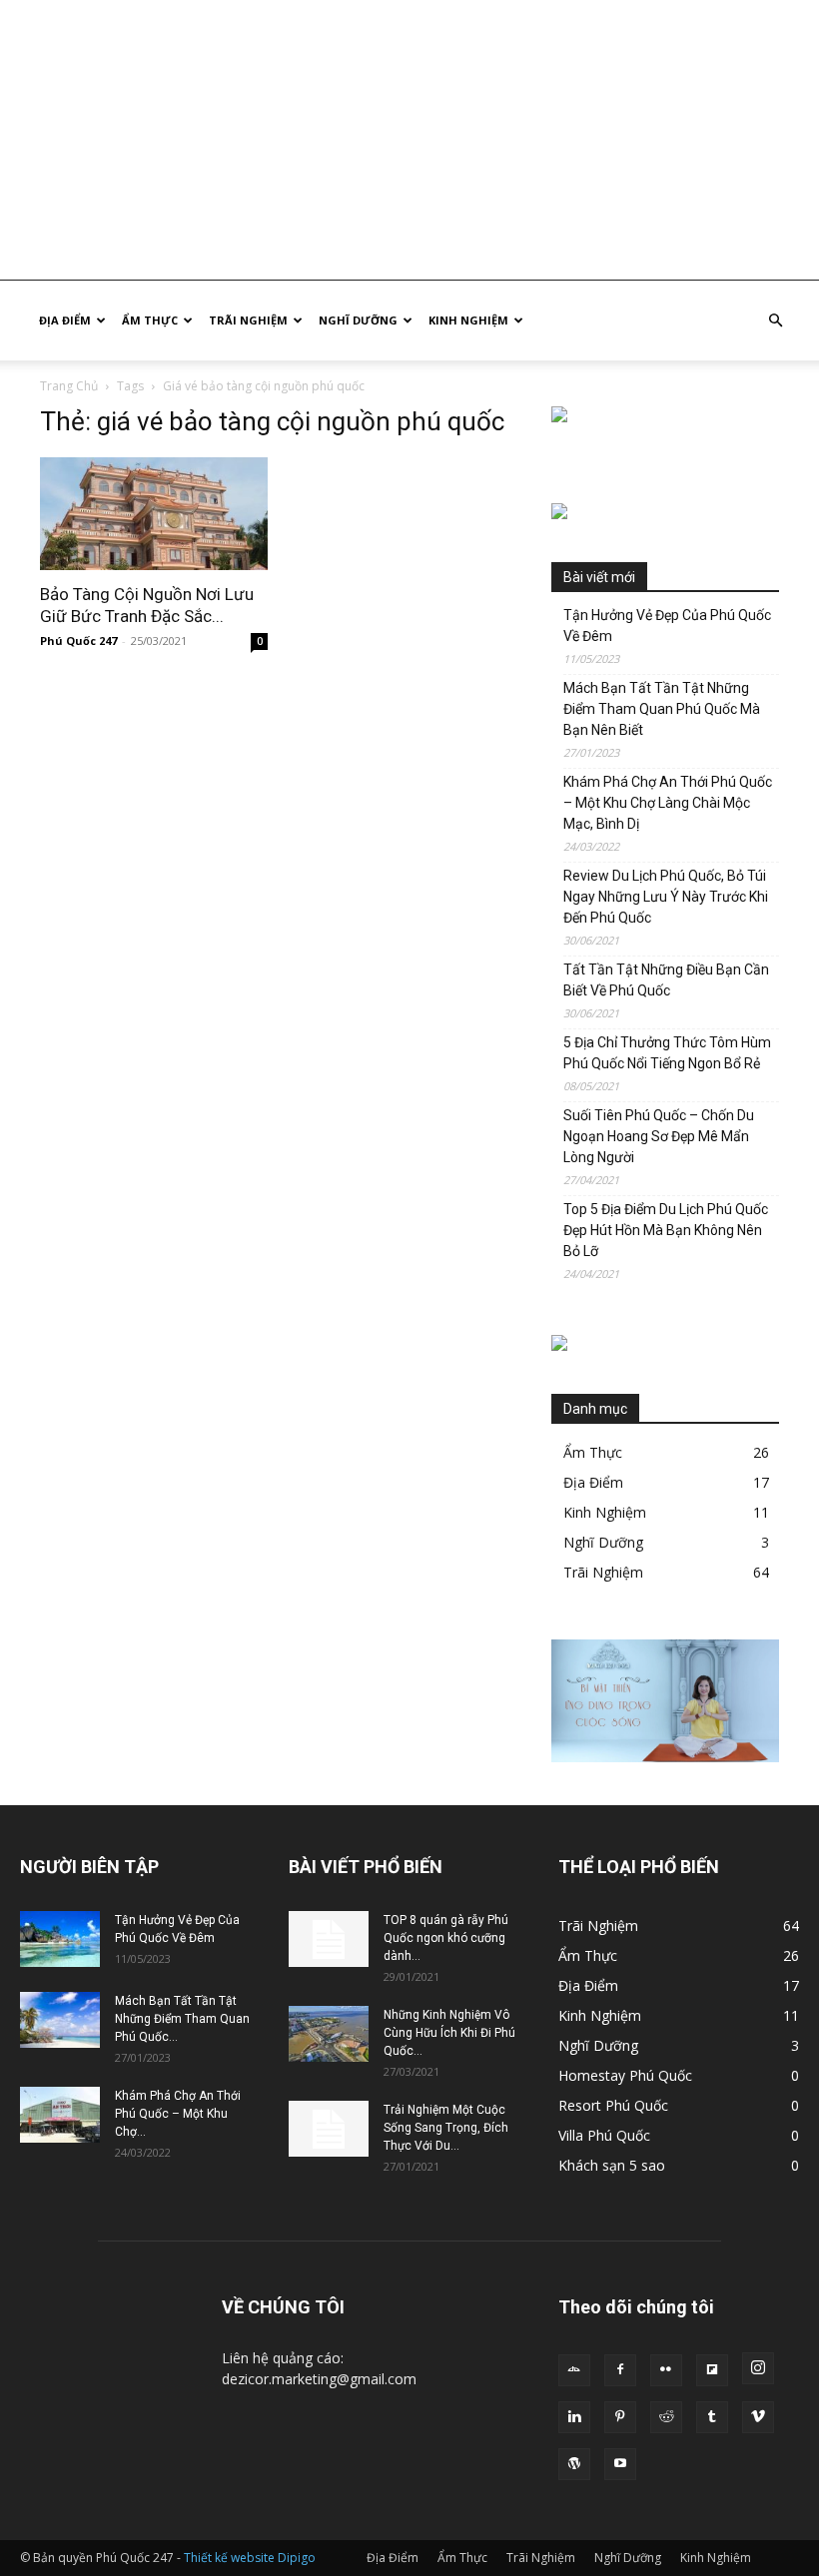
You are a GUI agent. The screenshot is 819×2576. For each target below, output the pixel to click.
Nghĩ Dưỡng (358, 320)
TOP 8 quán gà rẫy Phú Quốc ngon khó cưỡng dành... (446, 1938)
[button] (775, 321)
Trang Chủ (69, 386)
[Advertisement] (409, 140)
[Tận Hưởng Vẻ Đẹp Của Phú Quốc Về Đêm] (60, 1939)
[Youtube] (620, 2464)
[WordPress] (574, 2464)
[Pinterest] (620, 2417)
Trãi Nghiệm (248, 320)
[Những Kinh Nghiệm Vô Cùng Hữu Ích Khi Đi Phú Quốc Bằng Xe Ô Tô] (329, 2034)
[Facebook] (620, 2370)
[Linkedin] (574, 2417)
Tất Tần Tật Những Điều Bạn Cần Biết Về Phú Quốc (666, 980)
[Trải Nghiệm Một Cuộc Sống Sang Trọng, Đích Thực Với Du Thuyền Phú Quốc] (329, 2129)
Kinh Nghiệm (468, 320)
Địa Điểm (65, 320)
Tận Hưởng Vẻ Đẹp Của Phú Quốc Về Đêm (667, 626)
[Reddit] (666, 2417)
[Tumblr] (712, 2417)
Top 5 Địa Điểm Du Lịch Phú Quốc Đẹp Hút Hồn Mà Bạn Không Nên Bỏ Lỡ (666, 1230)
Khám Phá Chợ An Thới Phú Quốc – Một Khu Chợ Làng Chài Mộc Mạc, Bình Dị (668, 803)
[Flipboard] (712, 2370)
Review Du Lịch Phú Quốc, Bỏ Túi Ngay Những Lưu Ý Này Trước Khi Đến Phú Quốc (666, 897)
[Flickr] (666, 2370)
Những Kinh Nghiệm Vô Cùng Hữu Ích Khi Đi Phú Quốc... (449, 2033)
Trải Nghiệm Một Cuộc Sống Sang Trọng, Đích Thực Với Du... (446, 2128)
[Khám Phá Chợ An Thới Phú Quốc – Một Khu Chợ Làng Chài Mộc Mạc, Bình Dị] (60, 2115)
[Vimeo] (758, 2417)
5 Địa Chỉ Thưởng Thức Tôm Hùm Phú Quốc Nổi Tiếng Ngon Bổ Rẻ (667, 1053)
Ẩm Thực (150, 320)
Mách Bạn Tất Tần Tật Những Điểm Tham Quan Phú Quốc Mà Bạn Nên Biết (662, 709)
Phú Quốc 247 (78, 641)
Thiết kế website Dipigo (250, 2558)
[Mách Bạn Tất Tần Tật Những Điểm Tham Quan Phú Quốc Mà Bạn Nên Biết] (60, 2020)
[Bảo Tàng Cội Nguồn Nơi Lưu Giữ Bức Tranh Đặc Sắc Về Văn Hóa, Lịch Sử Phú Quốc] (154, 514)
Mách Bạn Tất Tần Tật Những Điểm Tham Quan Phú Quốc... (182, 2019)
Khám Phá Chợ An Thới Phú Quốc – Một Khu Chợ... (178, 2114)
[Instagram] (758, 2368)
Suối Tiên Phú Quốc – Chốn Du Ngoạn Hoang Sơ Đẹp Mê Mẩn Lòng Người (659, 1136)
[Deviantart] (574, 2370)
